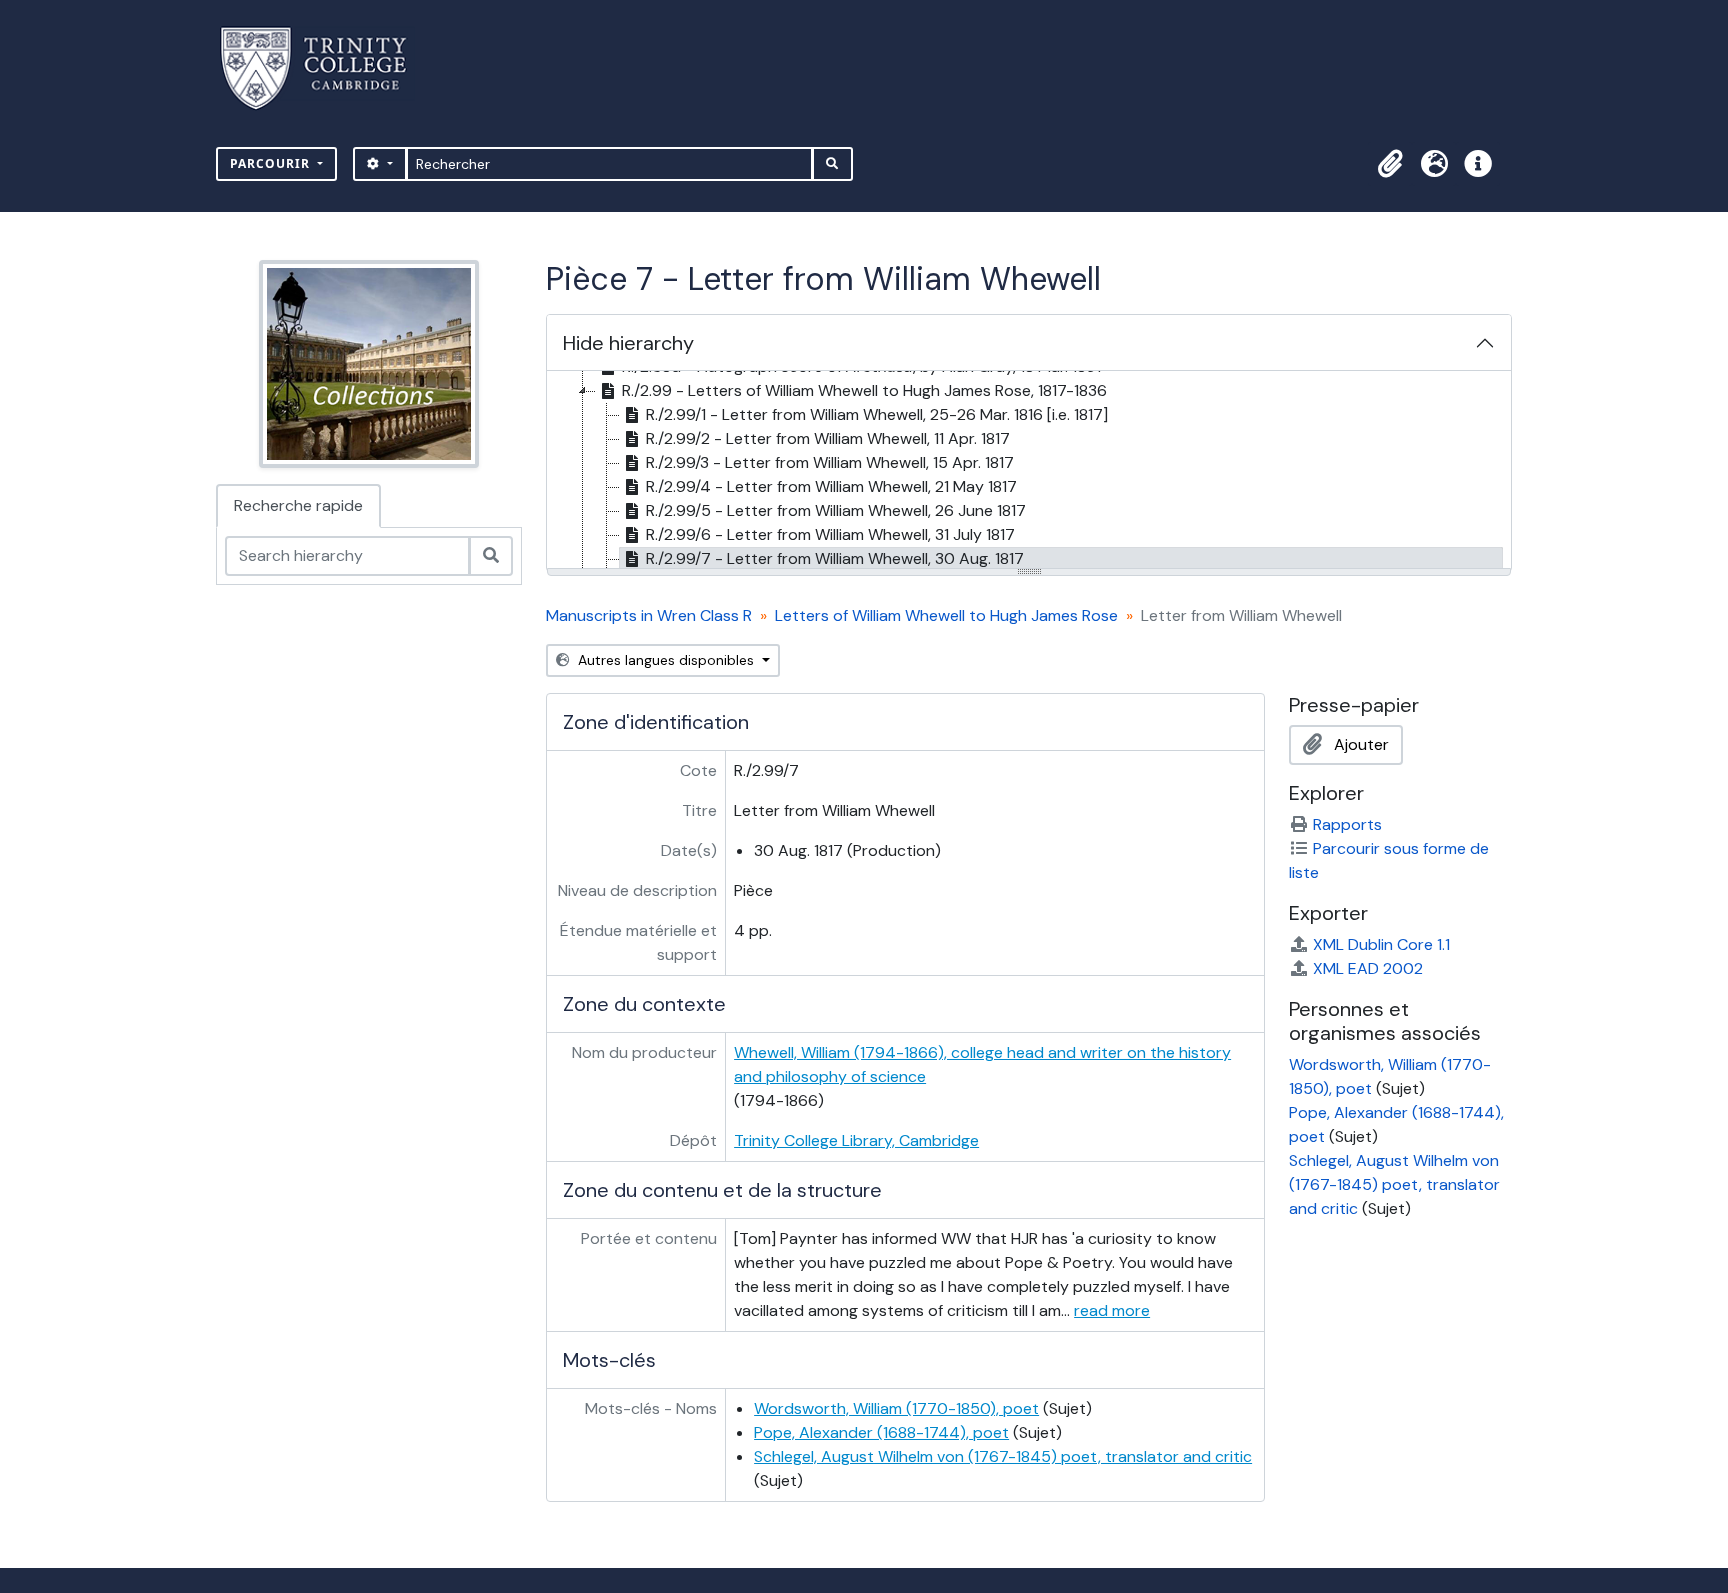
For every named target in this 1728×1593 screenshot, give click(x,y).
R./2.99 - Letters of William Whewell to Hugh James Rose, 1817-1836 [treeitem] (864, 390)
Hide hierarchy (628, 343)
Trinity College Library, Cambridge (856, 1140)
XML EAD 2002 (1368, 968)
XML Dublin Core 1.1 (1381, 944)
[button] (1390, 164)
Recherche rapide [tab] (298, 505)
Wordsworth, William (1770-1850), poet (896, 1408)
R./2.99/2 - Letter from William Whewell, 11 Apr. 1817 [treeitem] (828, 438)
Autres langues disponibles (666, 660)
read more (1112, 1310)
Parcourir (272, 163)
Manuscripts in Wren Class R (649, 615)
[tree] (1029, 471)
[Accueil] (325, 68)
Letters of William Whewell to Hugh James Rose (946, 615)
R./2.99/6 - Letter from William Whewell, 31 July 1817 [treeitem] (830, 534)
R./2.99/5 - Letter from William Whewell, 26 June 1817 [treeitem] (836, 510)
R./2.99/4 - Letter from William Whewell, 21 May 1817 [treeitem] (831, 486)
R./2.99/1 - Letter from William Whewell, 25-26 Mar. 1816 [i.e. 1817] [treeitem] (877, 414)
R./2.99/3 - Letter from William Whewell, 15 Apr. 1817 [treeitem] (830, 462)
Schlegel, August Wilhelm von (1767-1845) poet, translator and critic (1003, 1456)
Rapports (1347, 824)
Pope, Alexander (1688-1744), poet (881, 1432)
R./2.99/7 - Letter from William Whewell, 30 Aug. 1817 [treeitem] (835, 558)
